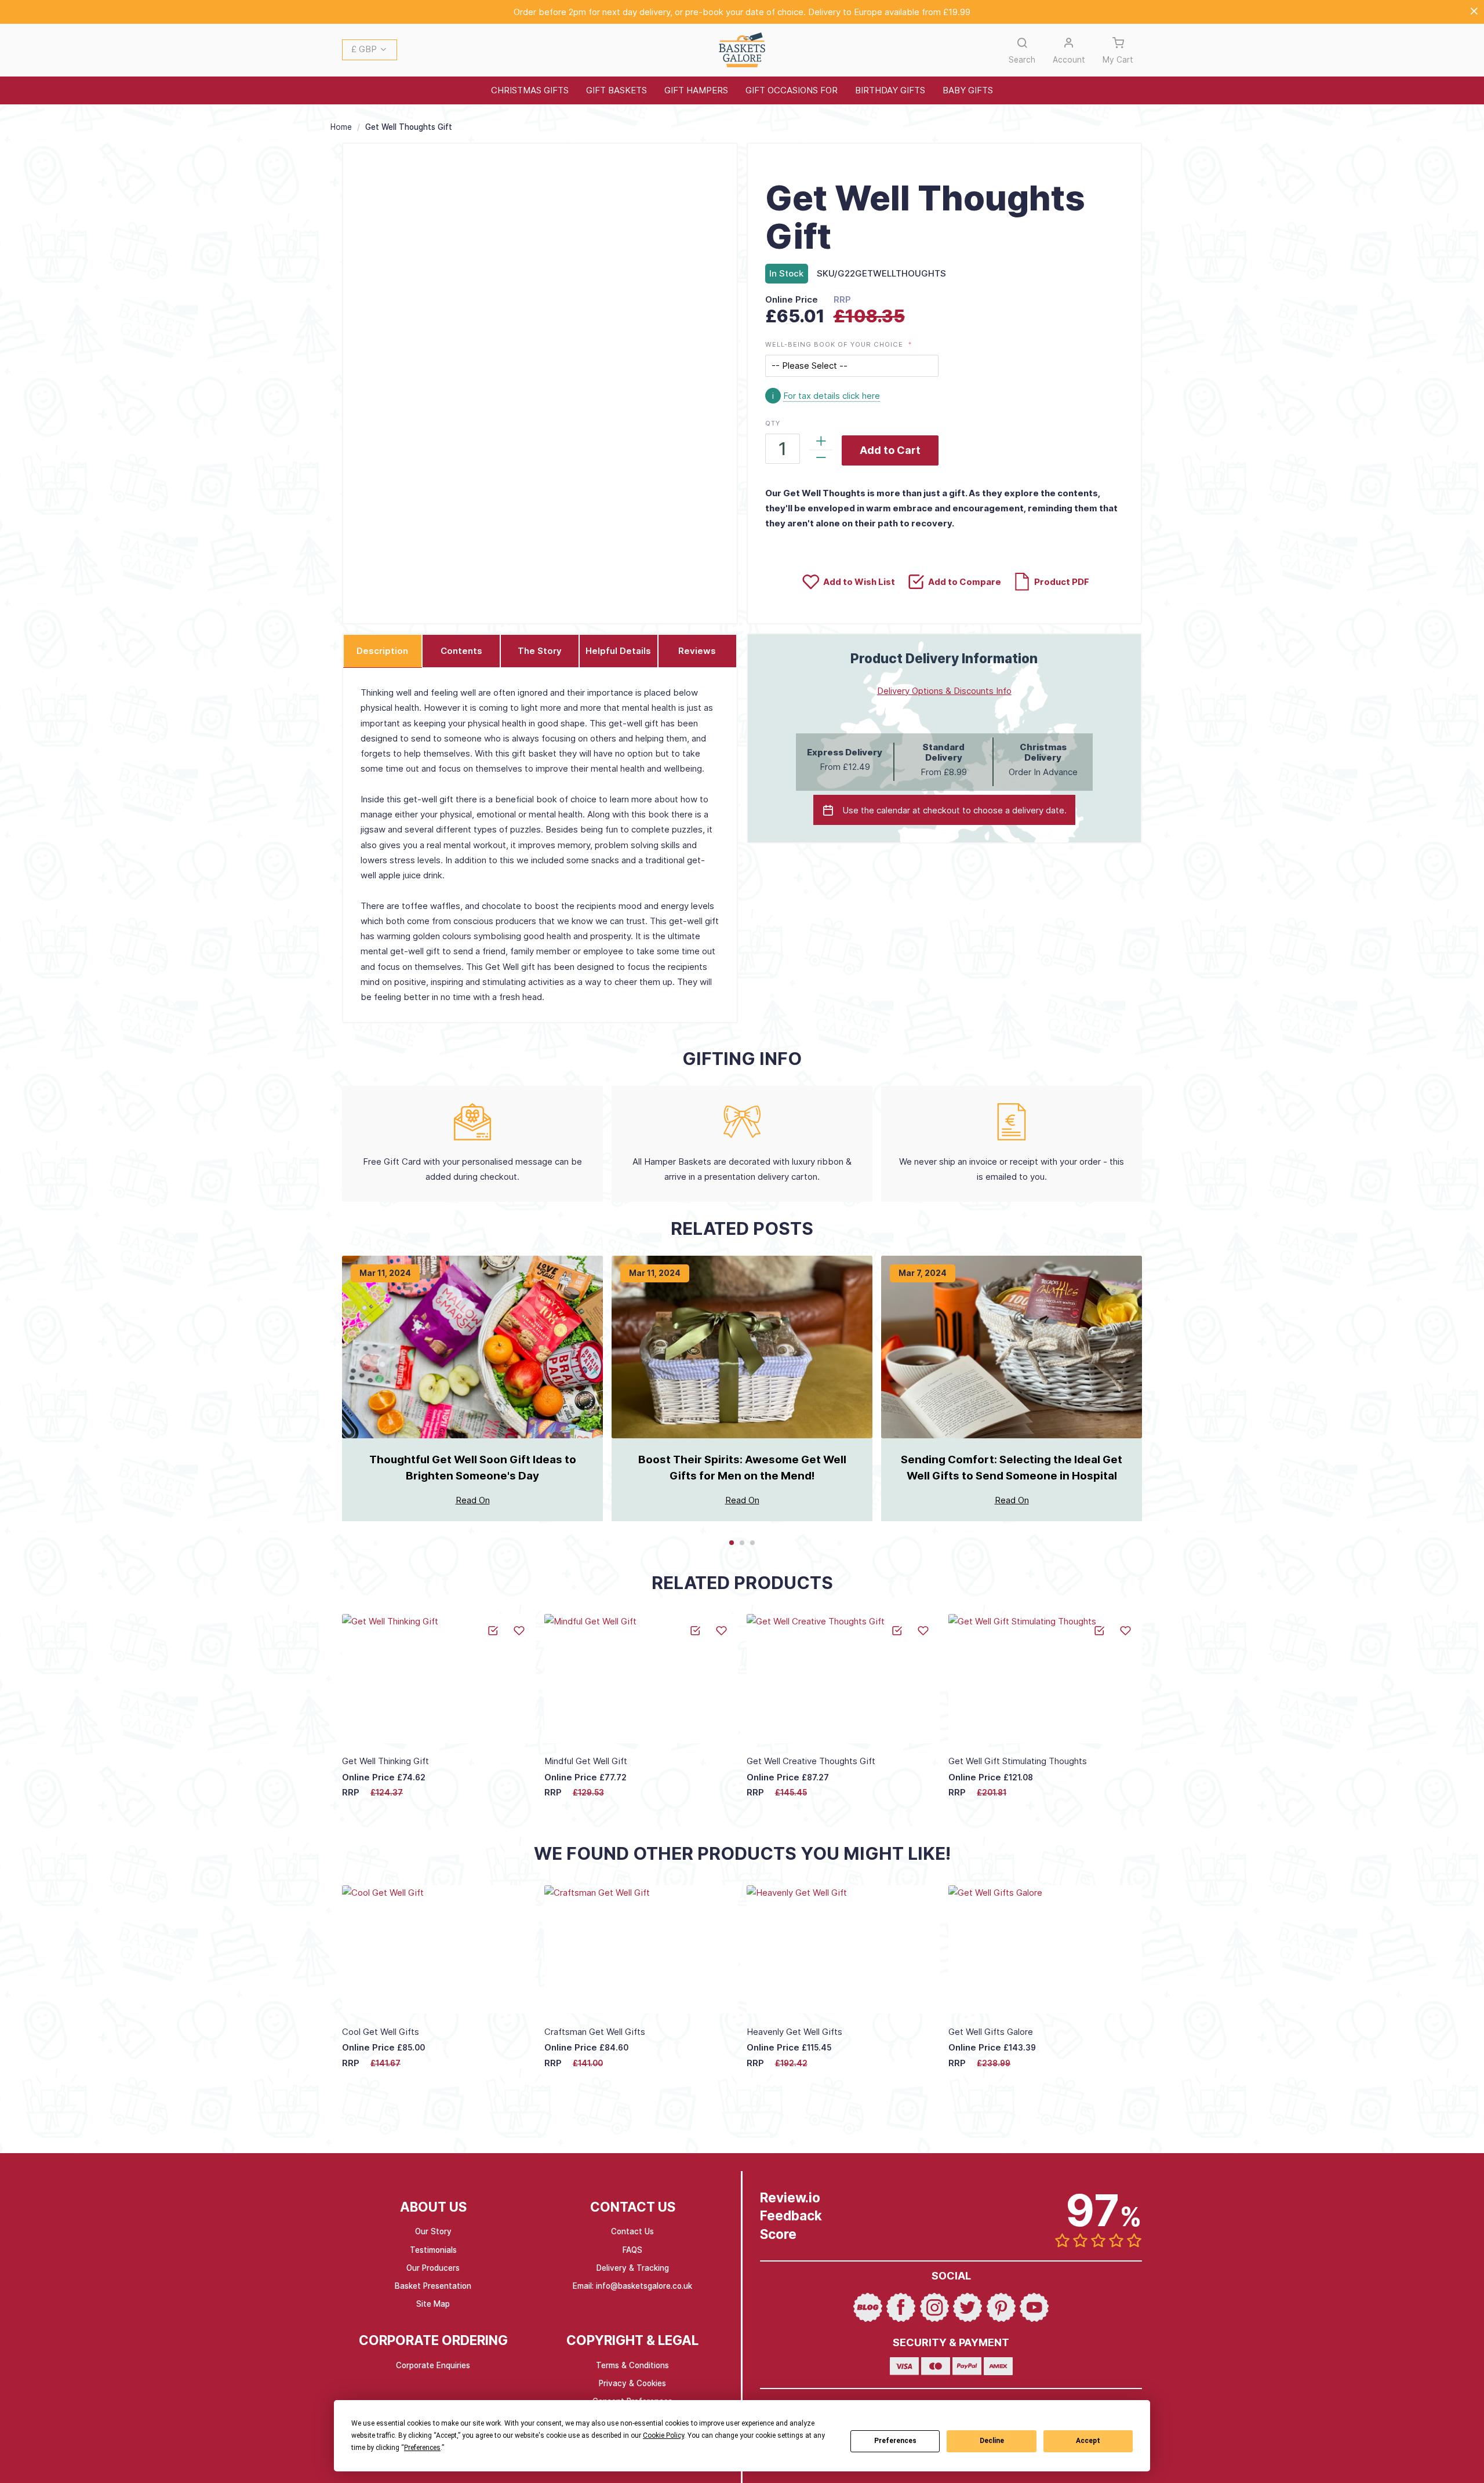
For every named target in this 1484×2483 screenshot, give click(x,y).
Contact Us (632, 2231)
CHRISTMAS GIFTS (530, 90)
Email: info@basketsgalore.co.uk (632, 2286)
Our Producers (433, 2268)
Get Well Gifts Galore (991, 2032)
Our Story (433, 2231)
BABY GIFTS (968, 90)
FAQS (632, 2250)
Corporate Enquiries (433, 2365)
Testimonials (433, 2250)
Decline (992, 2441)
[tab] (383, 651)
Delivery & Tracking (633, 2268)
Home (341, 127)
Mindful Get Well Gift (586, 1761)
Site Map (433, 2304)
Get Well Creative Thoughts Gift (811, 1761)
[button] (370, 50)
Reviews (697, 651)
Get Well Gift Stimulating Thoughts (1018, 1761)
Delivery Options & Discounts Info (944, 691)
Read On (473, 1500)
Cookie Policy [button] (663, 2435)
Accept (1088, 2441)
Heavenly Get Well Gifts (794, 2032)
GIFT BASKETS (616, 90)
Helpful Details (618, 651)
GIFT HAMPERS (696, 90)
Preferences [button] (422, 2448)
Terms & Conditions (632, 2365)
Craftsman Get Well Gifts (595, 2032)
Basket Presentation (433, 2286)
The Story (540, 651)
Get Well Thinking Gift (385, 1761)
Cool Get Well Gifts (381, 2032)
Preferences (895, 2441)
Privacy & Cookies (632, 2383)
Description (382, 651)
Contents (461, 651)
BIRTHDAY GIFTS (890, 90)
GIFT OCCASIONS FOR (792, 90)
